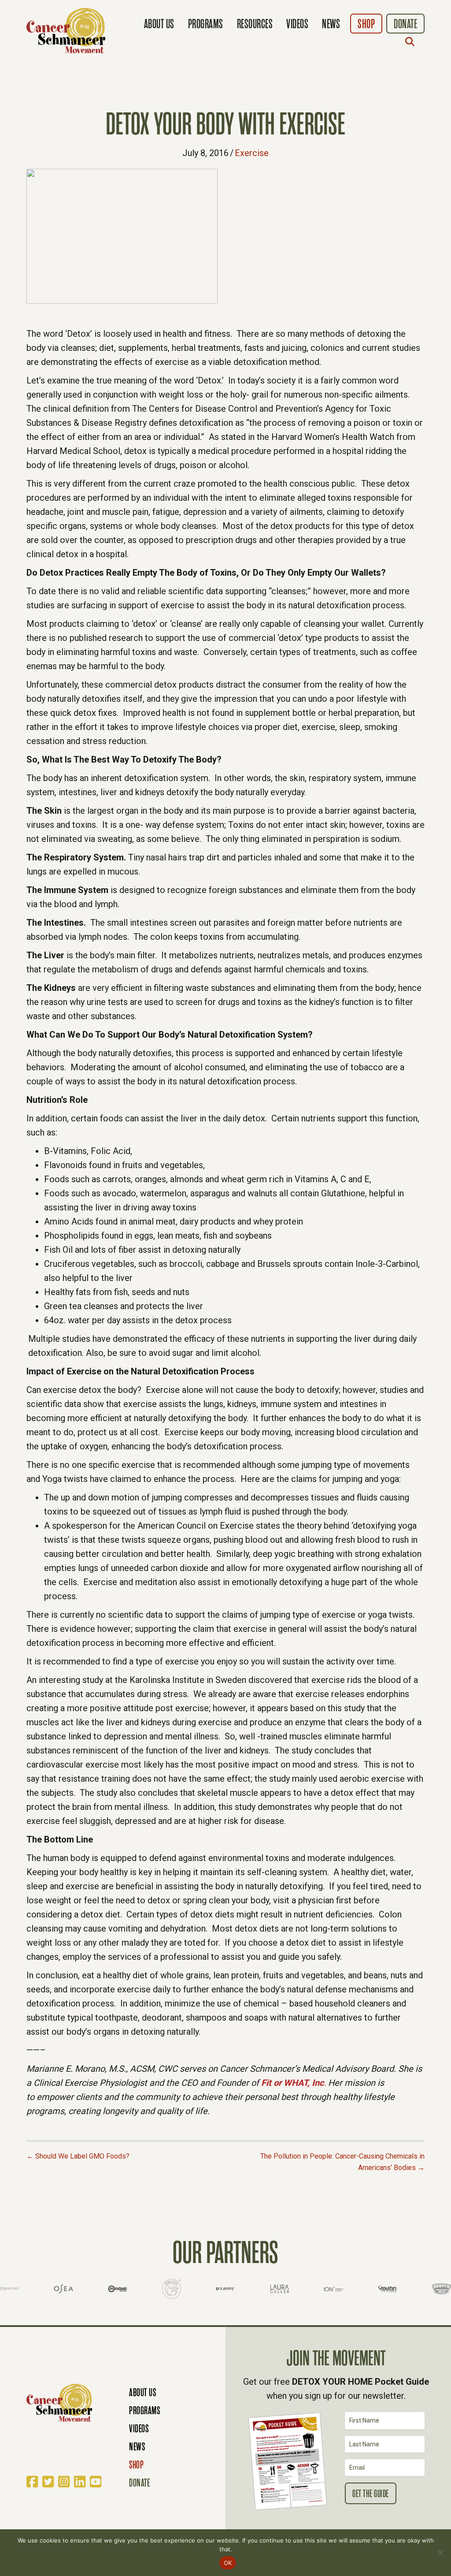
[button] (412, 41)
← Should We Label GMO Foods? (78, 2156)
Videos (297, 24)
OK (228, 2563)
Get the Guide (371, 2494)
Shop (366, 24)
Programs (206, 24)
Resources (255, 24)
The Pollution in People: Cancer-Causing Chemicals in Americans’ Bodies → (342, 2162)
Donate (405, 24)
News (331, 24)
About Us (159, 24)
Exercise (252, 153)
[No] (440, 2553)
